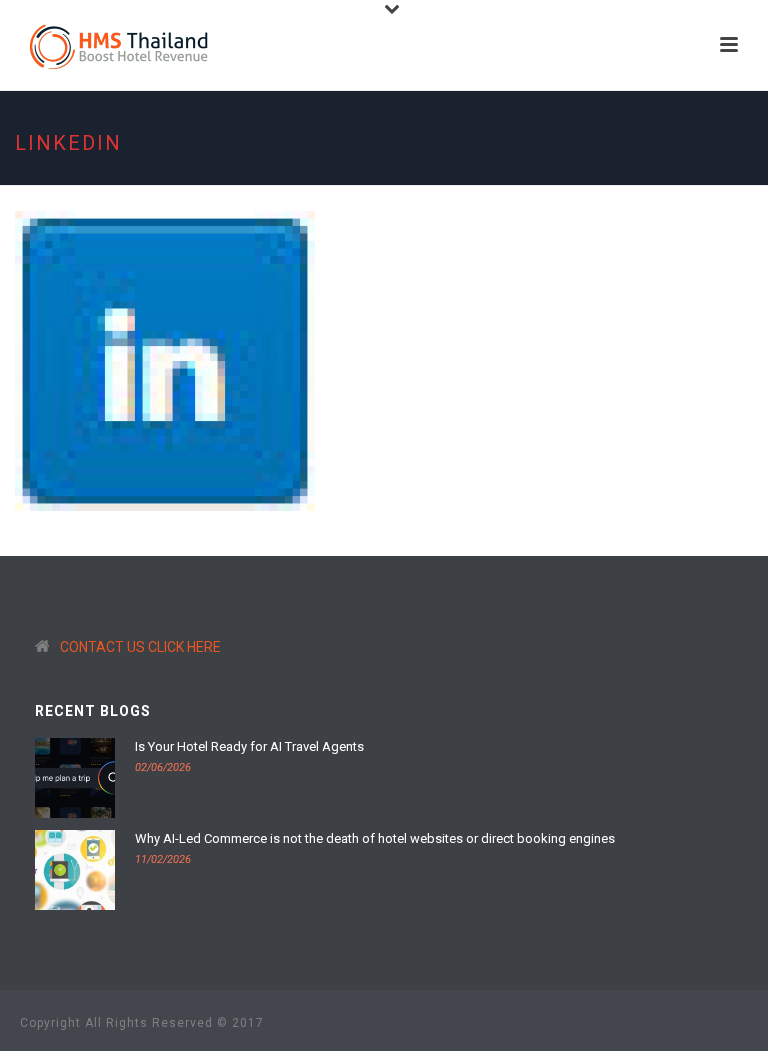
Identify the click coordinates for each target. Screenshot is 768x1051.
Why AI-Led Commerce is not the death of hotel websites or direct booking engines (375, 838)
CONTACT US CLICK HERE (140, 647)
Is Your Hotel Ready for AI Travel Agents (249, 746)
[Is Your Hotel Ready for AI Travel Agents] (75, 778)
